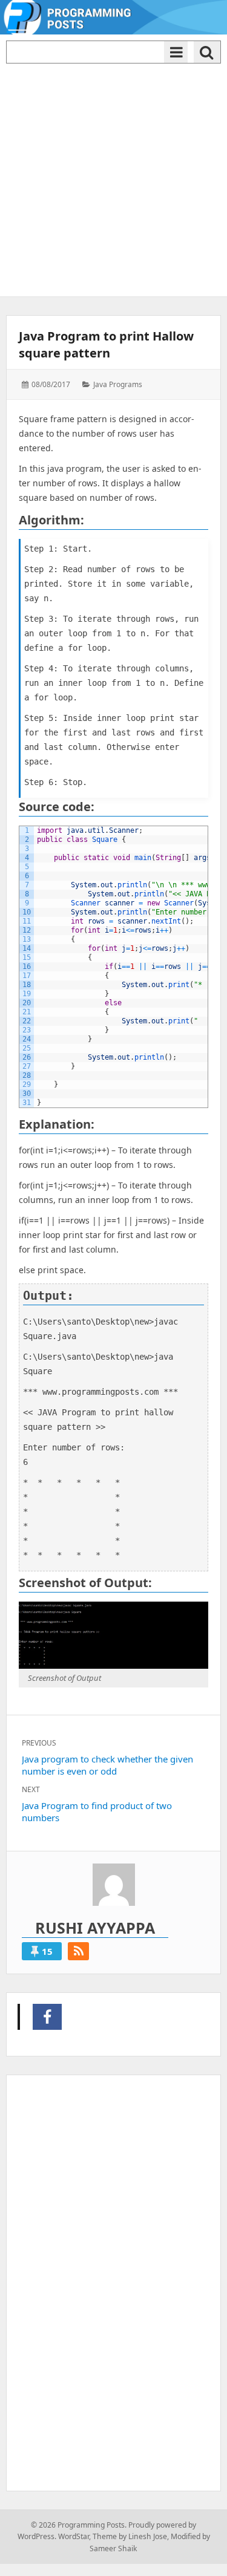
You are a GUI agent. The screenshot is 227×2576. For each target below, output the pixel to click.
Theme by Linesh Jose (130, 2536)
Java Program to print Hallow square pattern (106, 344)
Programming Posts (47, 2017)
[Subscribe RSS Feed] (78, 1951)
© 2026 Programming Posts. (79, 2525)
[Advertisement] (113, 177)
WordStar (74, 2536)
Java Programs (118, 384)
